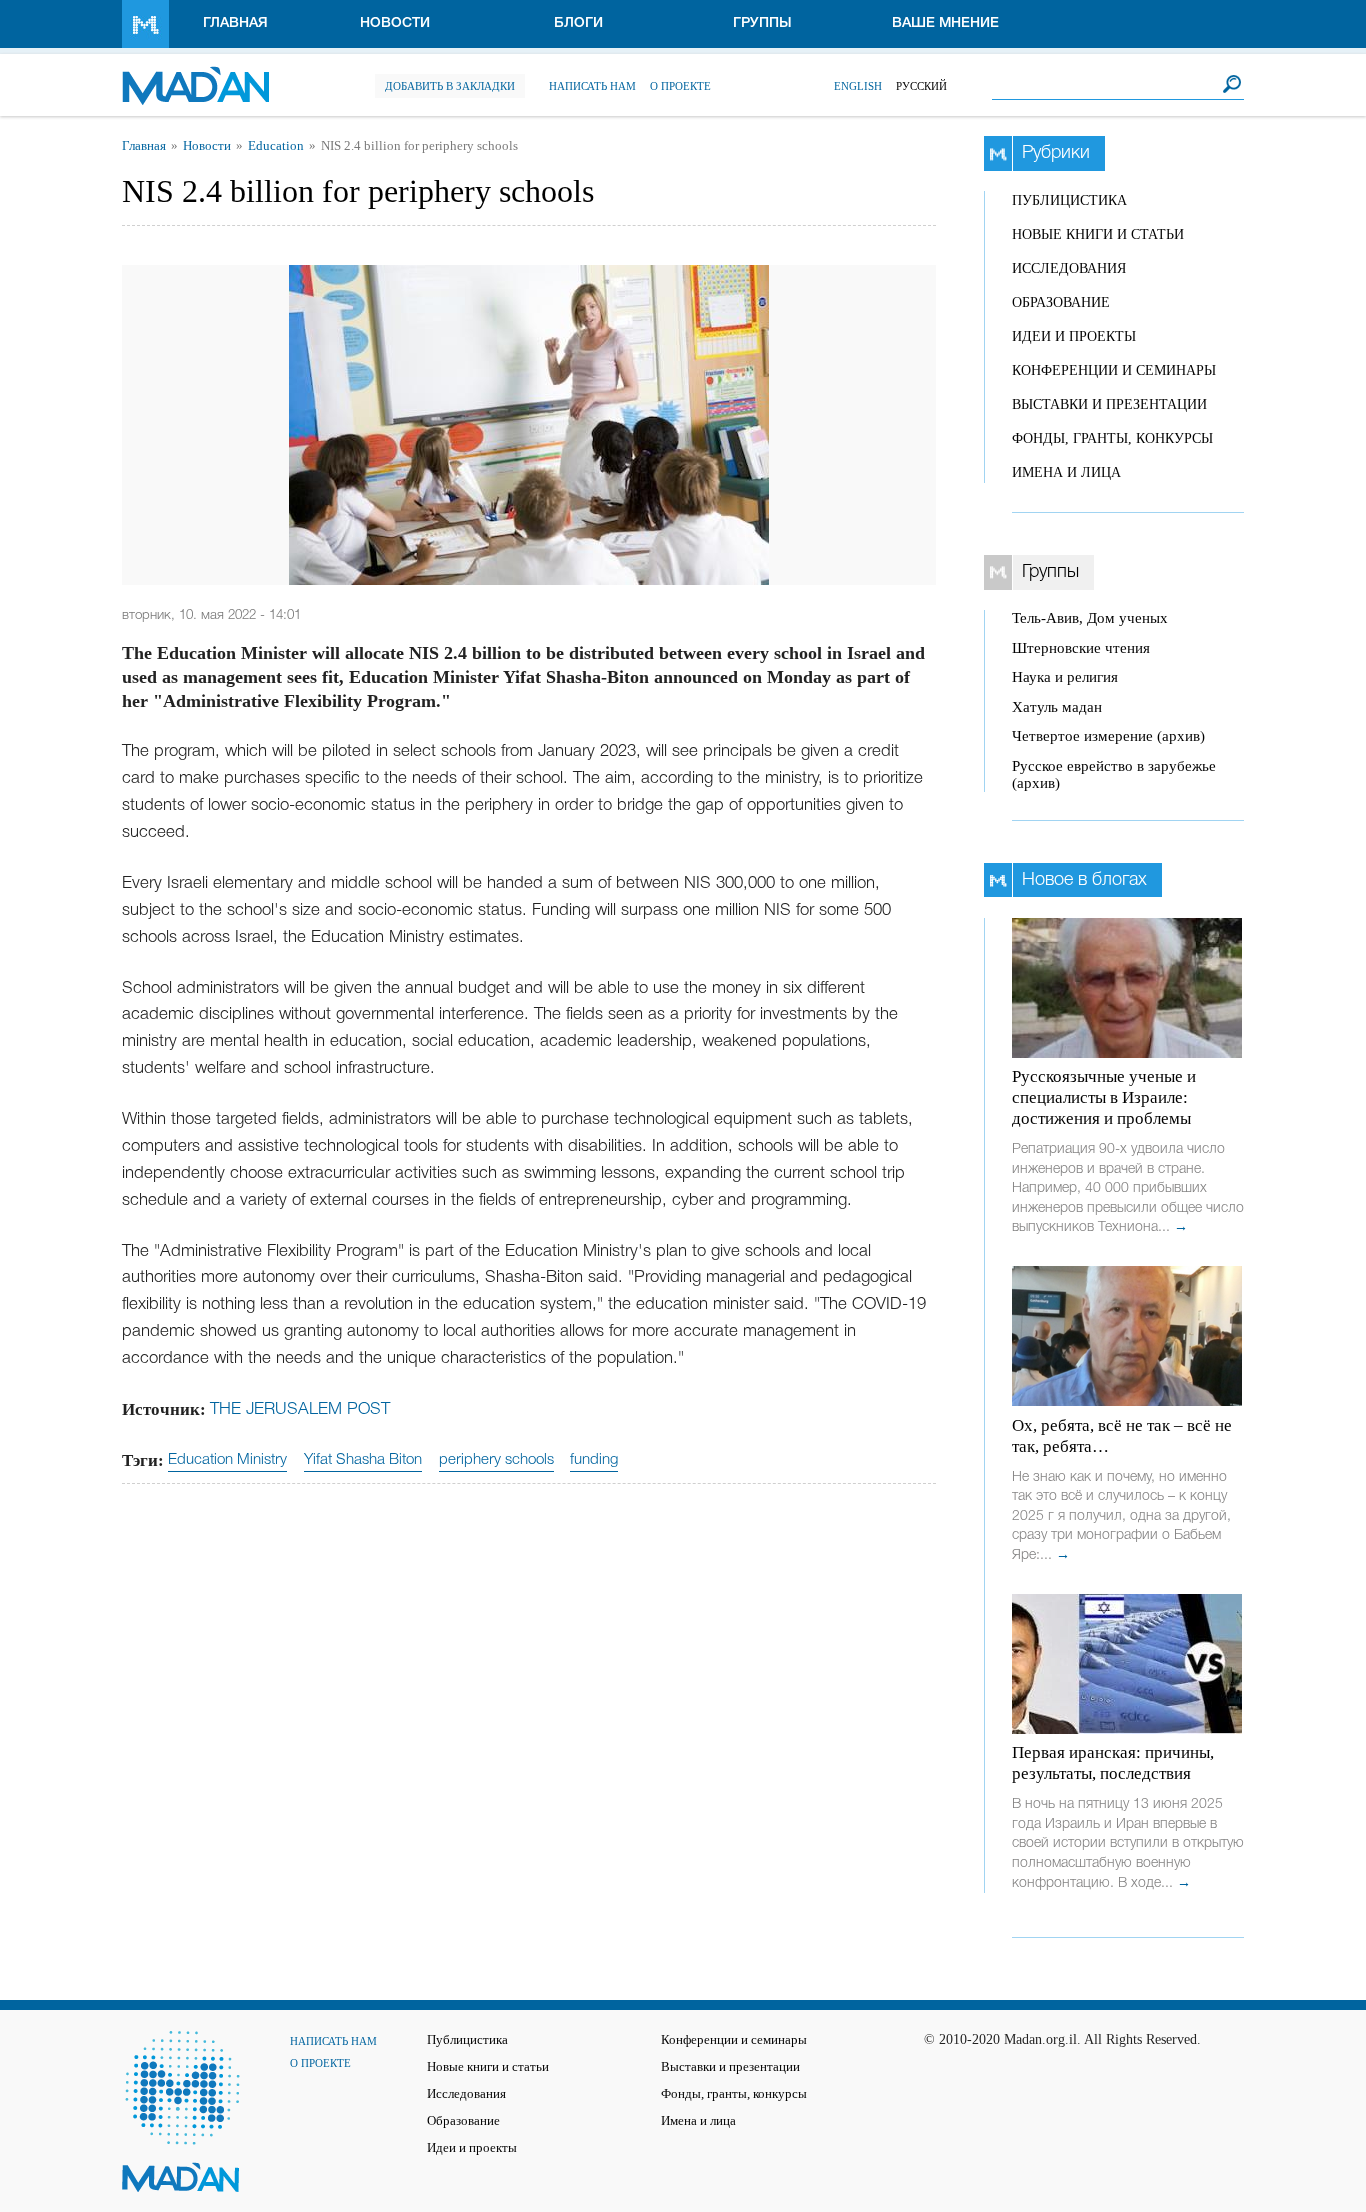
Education (276, 146)
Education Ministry (227, 1460)
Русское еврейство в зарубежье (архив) (1114, 774)
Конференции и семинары (1114, 370)
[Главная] (195, 75)
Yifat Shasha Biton (363, 1460)
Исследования (1069, 268)
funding (594, 1460)
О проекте (680, 86)
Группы (762, 23)
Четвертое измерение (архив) (1108, 736)
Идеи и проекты (1074, 336)
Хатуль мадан (1057, 707)
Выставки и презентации (1109, 404)
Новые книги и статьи (1098, 234)
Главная (235, 23)
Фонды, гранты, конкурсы (1112, 438)
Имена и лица (1066, 472)
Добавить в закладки (450, 86)
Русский (921, 86)
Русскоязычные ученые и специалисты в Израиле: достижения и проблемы (1104, 1097)
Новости (395, 23)
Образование (1061, 302)
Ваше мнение (945, 23)
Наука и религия (1065, 677)
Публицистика (1069, 200)
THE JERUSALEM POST (300, 1409)
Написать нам (592, 86)
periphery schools (496, 1460)
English (858, 86)
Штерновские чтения (1081, 648)
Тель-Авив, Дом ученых (1090, 618)
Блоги (578, 23)
